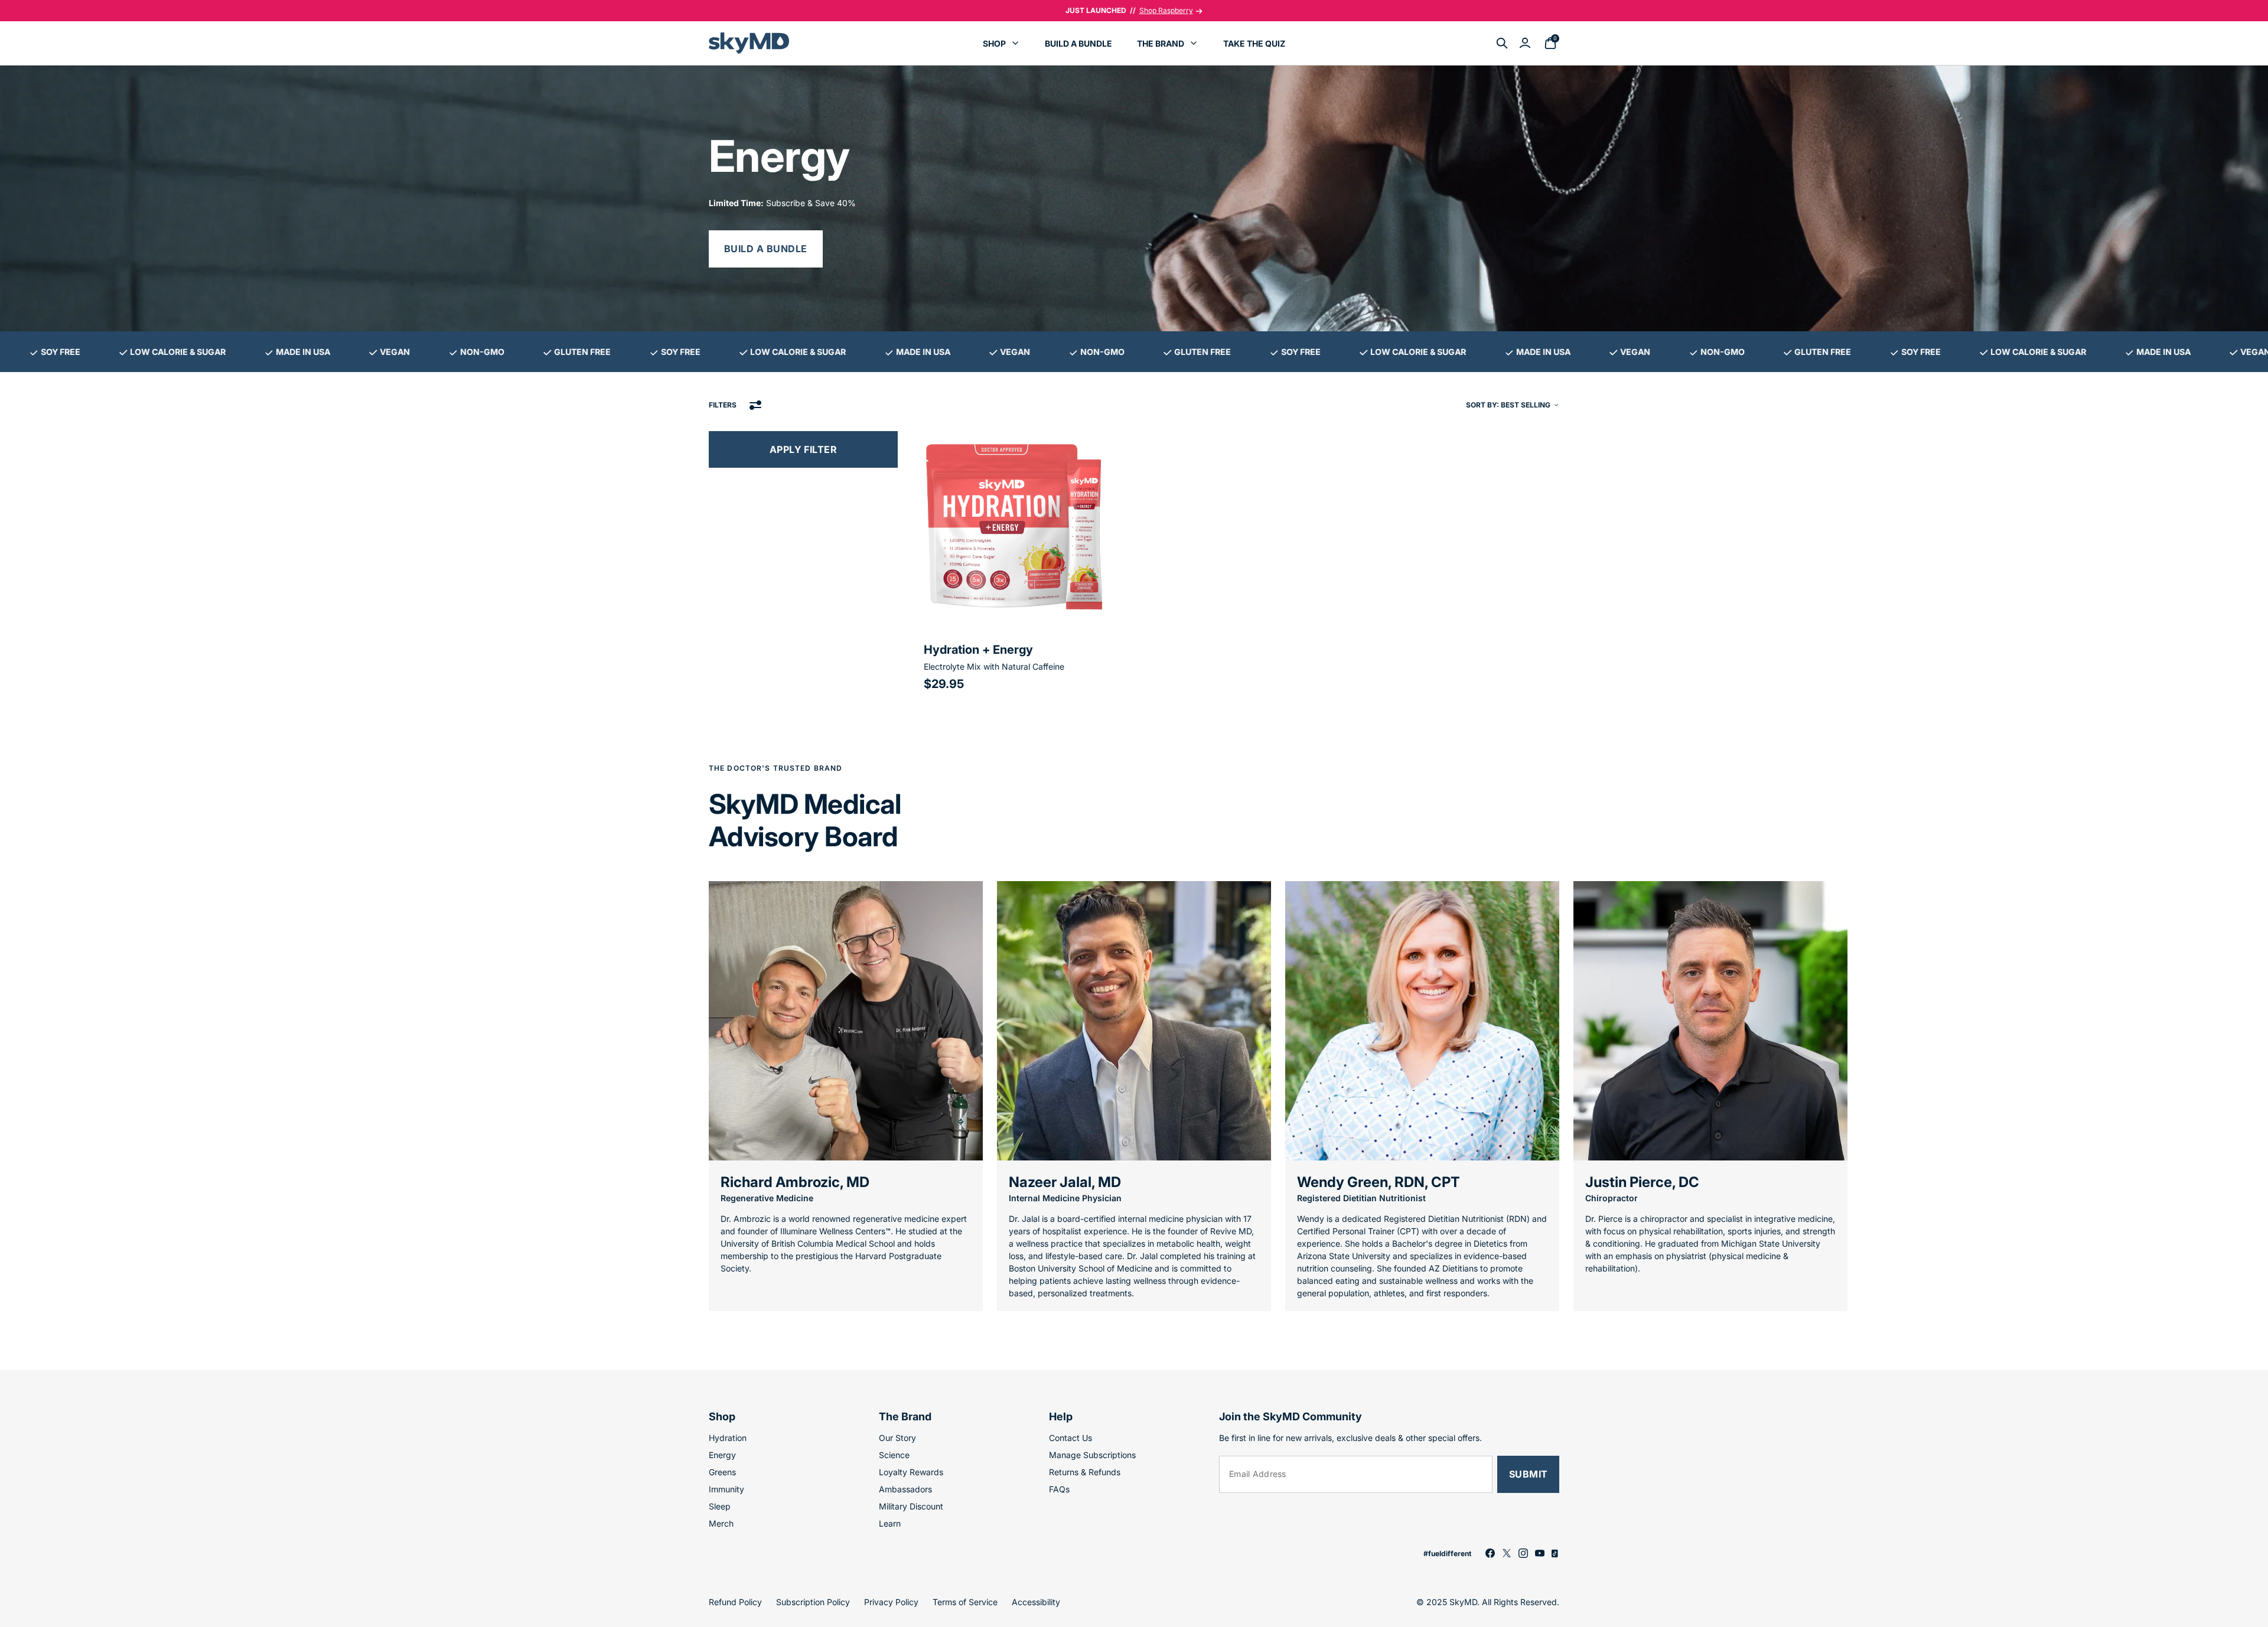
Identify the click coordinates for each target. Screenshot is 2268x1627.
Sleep (720, 1506)
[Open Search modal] (1502, 43)
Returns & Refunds (1085, 1472)
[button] (1015, 564)
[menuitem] (1001, 43)
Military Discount (911, 1506)
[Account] (1525, 43)
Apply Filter (804, 449)
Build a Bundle (766, 249)
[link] (1490, 1553)
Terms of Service (965, 1602)
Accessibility (1036, 1602)
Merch (721, 1523)
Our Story (897, 1438)
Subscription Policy (813, 1602)
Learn (890, 1523)
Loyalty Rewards (911, 1472)
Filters (723, 405)
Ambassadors (905, 1489)
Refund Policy (735, 1602)
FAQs (1059, 1489)
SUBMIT (1529, 1474)
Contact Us (1071, 1438)
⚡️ (1129, 10)
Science (894, 1455)
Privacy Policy (891, 1602)
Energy (722, 1455)
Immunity (726, 1489)
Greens (722, 1472)
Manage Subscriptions (1092, 1455)
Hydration (728, 1438)
